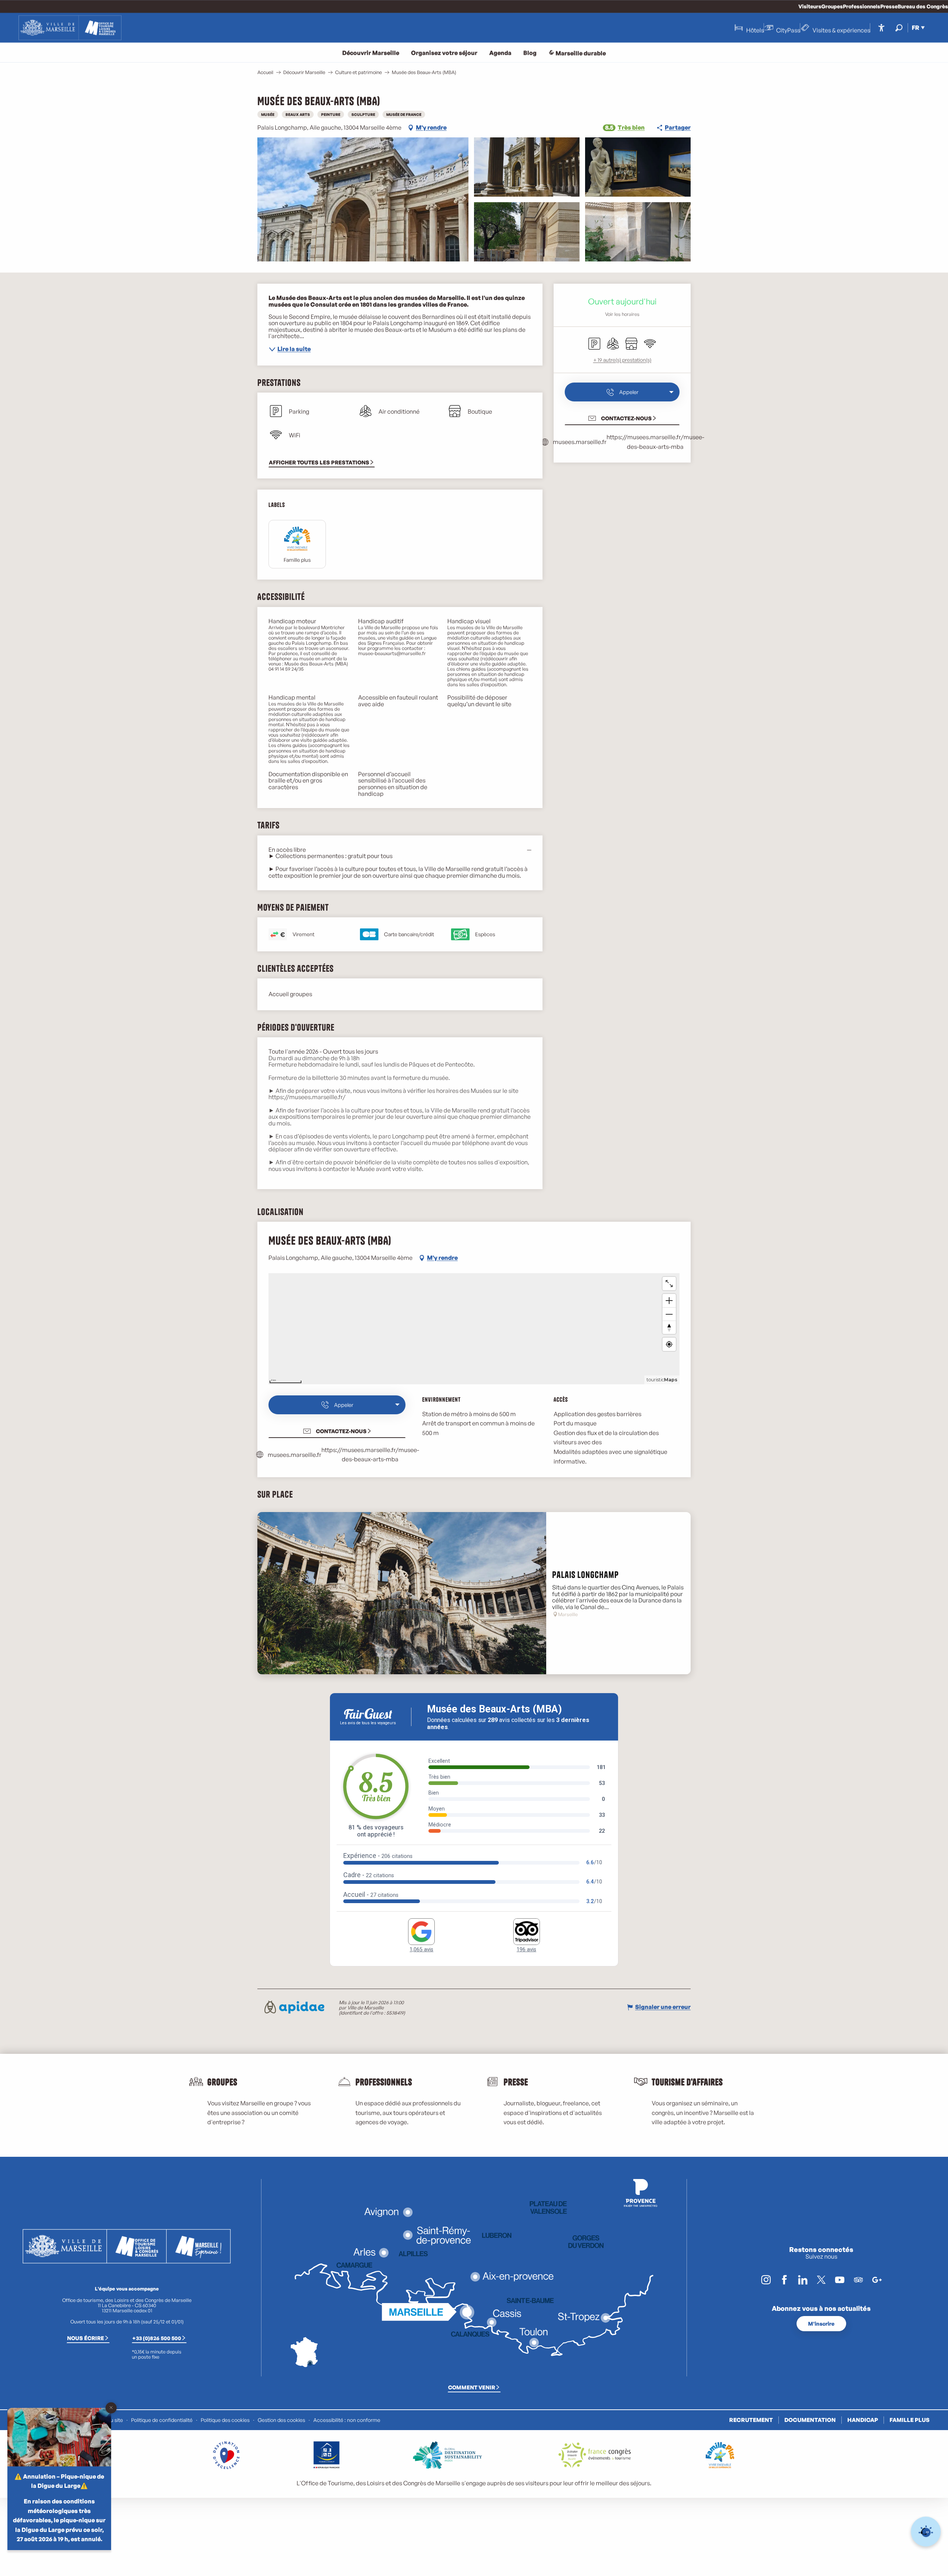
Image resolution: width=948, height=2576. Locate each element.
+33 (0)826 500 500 (157, 2338)
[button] (899, 28)
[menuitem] (70, 28)
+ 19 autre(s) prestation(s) (622, 360)
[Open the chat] (926, 2532)
